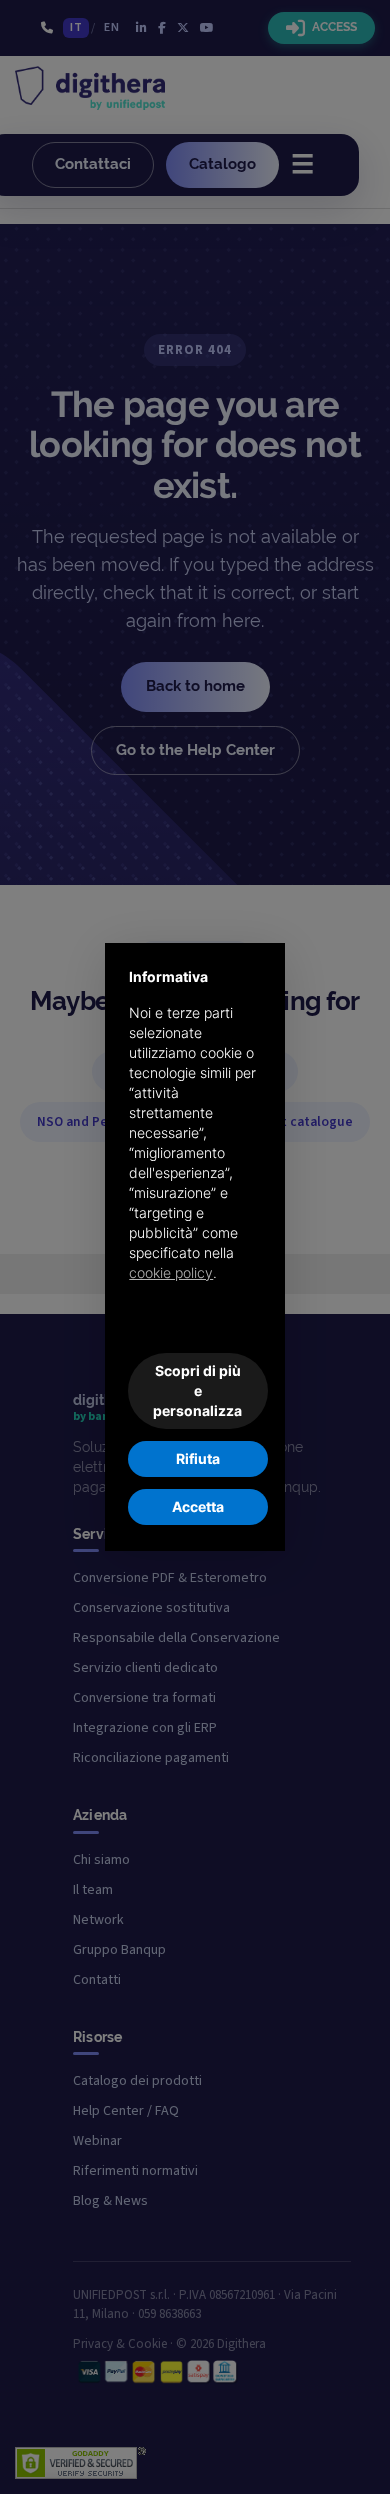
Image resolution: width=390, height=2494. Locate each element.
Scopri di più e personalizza (197, 1390)
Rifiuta (198, 1458)
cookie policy (171, 1272)
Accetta (198, 1506)
